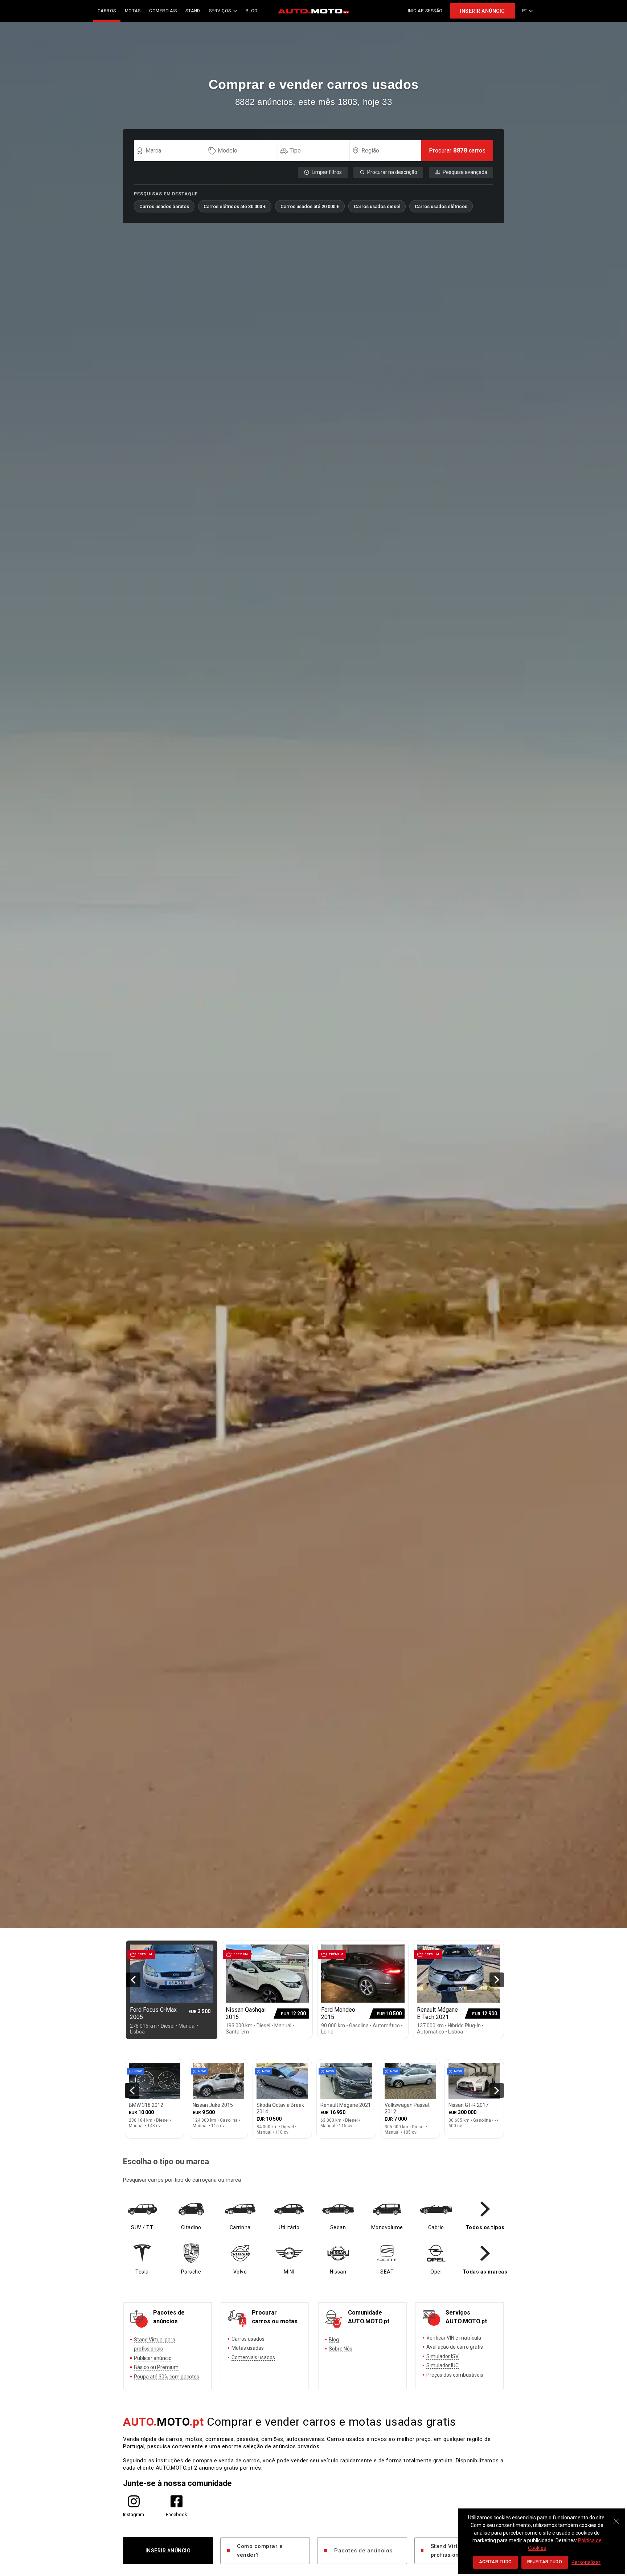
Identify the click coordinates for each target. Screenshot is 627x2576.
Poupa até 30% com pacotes (167, 2377)
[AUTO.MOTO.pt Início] (313, 11)
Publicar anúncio (153, 2358)
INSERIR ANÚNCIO (482, 11)
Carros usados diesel (377, 206)
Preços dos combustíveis (455, 2375)
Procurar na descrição (392, 172)
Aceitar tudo (495, 2562)
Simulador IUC (442, 2365)
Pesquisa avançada (465, 172)
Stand (193, 11)
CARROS (107, 11)
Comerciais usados (253, 2357)
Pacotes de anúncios (363, 2551)
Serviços (220, 11)
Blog (334, 2340)
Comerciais (163, 11)
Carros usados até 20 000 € (310, 206)
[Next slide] (497, 1980)
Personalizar (586, 2562)
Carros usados (248, 2339)
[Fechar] (616, 2518)
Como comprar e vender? (260, 2551)
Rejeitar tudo (545, 2562)
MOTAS (133, 11)
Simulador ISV (442, 2356)
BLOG (252, 11)
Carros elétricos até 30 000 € (235, 206)
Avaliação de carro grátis (455, 2347)
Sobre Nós (341, 2349)
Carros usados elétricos (441, 206)
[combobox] (173, 151)
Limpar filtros (327, 172)
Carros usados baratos (164, 206)
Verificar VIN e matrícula (454, 2338)
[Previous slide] (133, 1980)
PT (525, 11)
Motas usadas (248, 2348)
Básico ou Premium (156, 2367)
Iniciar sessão (425, 11)
